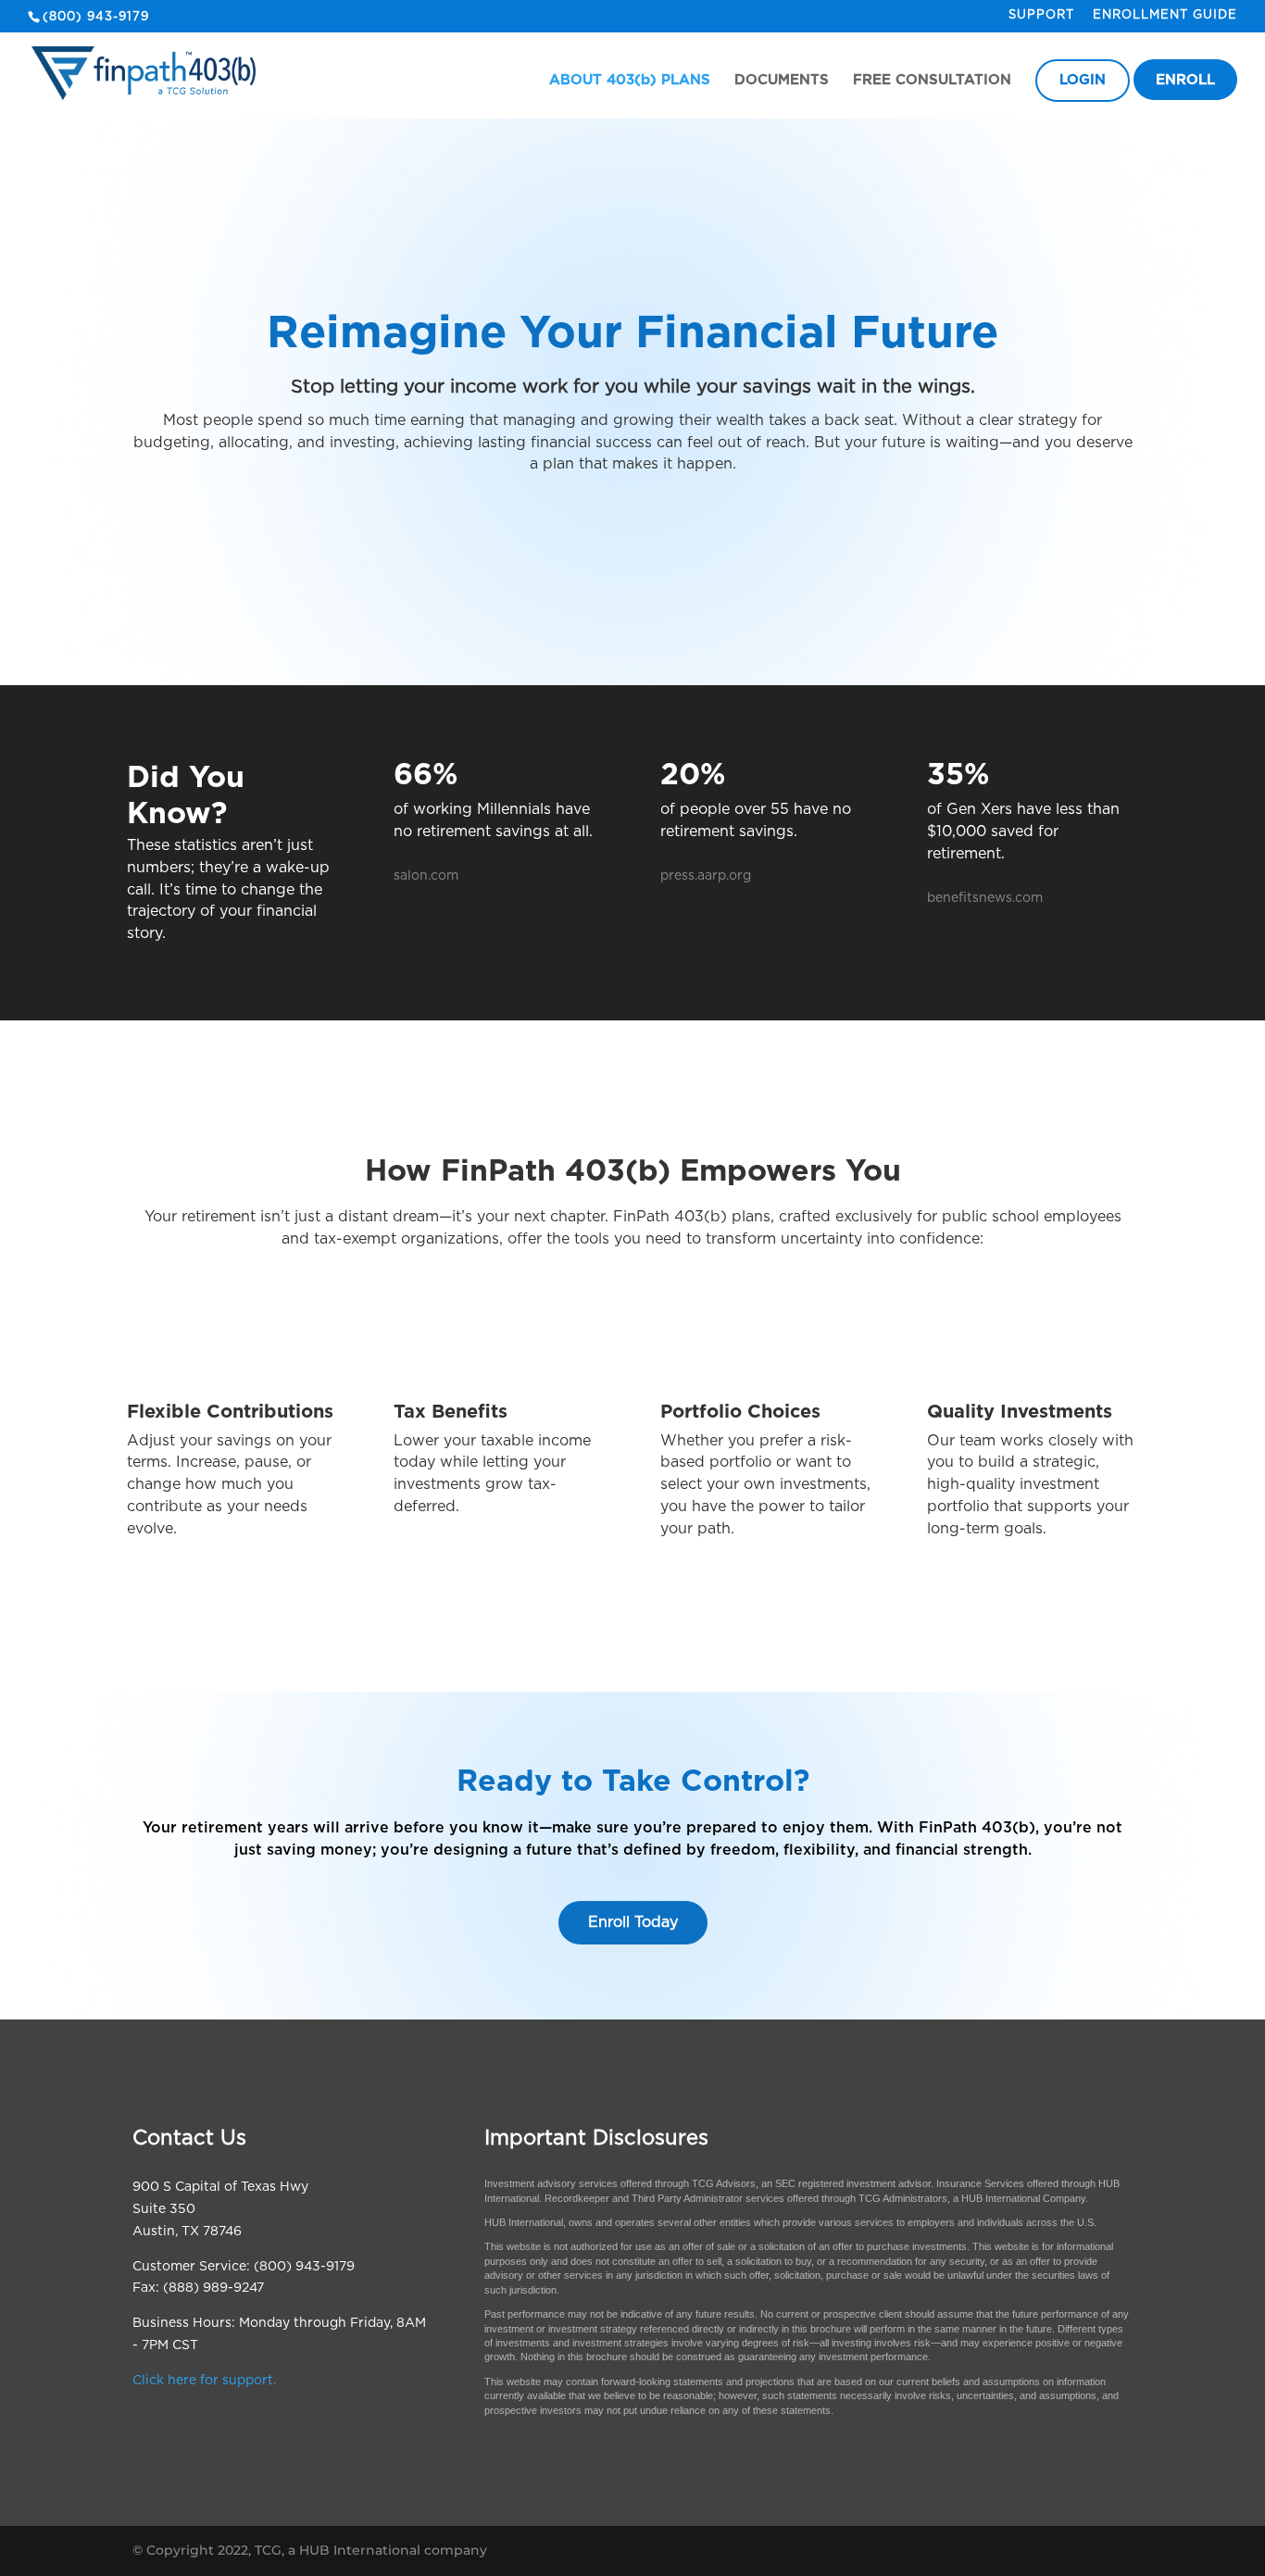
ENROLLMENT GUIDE (1165, 15)
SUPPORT (1041, 15)
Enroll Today (633, 1922)
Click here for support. (204, 2381)
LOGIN (1083, 81)
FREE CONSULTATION (932, 81)
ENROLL (1185, 81)
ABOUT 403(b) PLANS (630, 81)
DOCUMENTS (782, 81)
